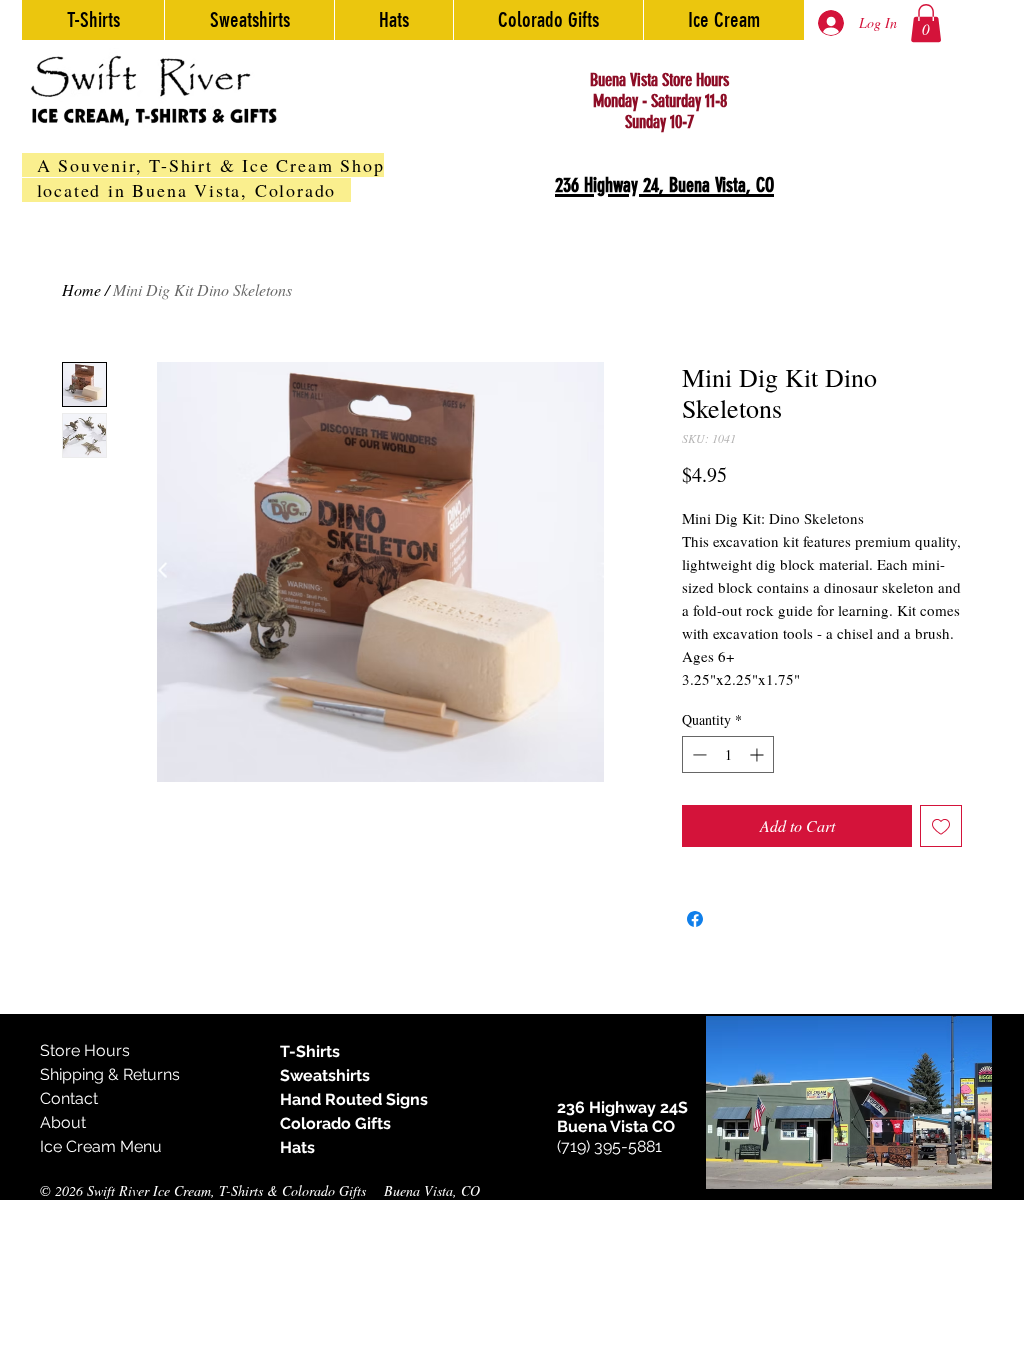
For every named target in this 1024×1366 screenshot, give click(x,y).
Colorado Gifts (335, 1123)
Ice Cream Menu (101, 1146)
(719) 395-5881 (609, 1146)
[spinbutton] (728, 754)
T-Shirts (310, 1051)
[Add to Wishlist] (941, 826)
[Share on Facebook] (695, 919)
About (63, 1122)
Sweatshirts (325, 1075)
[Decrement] (697, 754)
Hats (297, 1147)
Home (81, 289)
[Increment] (758, 754)
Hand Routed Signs (354, 1099)
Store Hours (85, 1050)
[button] (926, 23)
